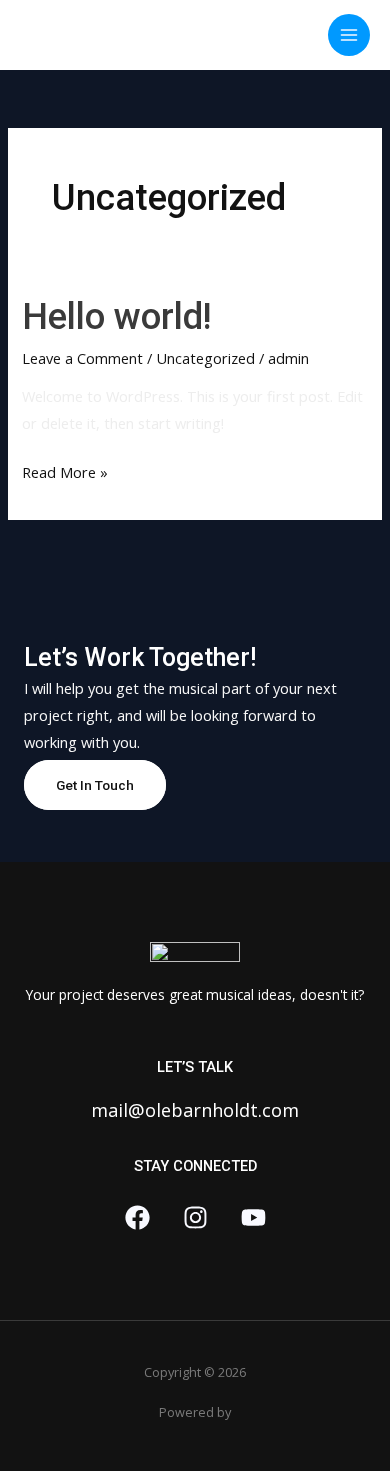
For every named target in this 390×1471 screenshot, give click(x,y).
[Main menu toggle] (349, 35)
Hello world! (117, 316)
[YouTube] (253, 1217)
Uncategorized (205, 358)
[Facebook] (137, 1217)
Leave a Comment (82, 358)
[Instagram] (195, 1217)
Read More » (65, 470)
